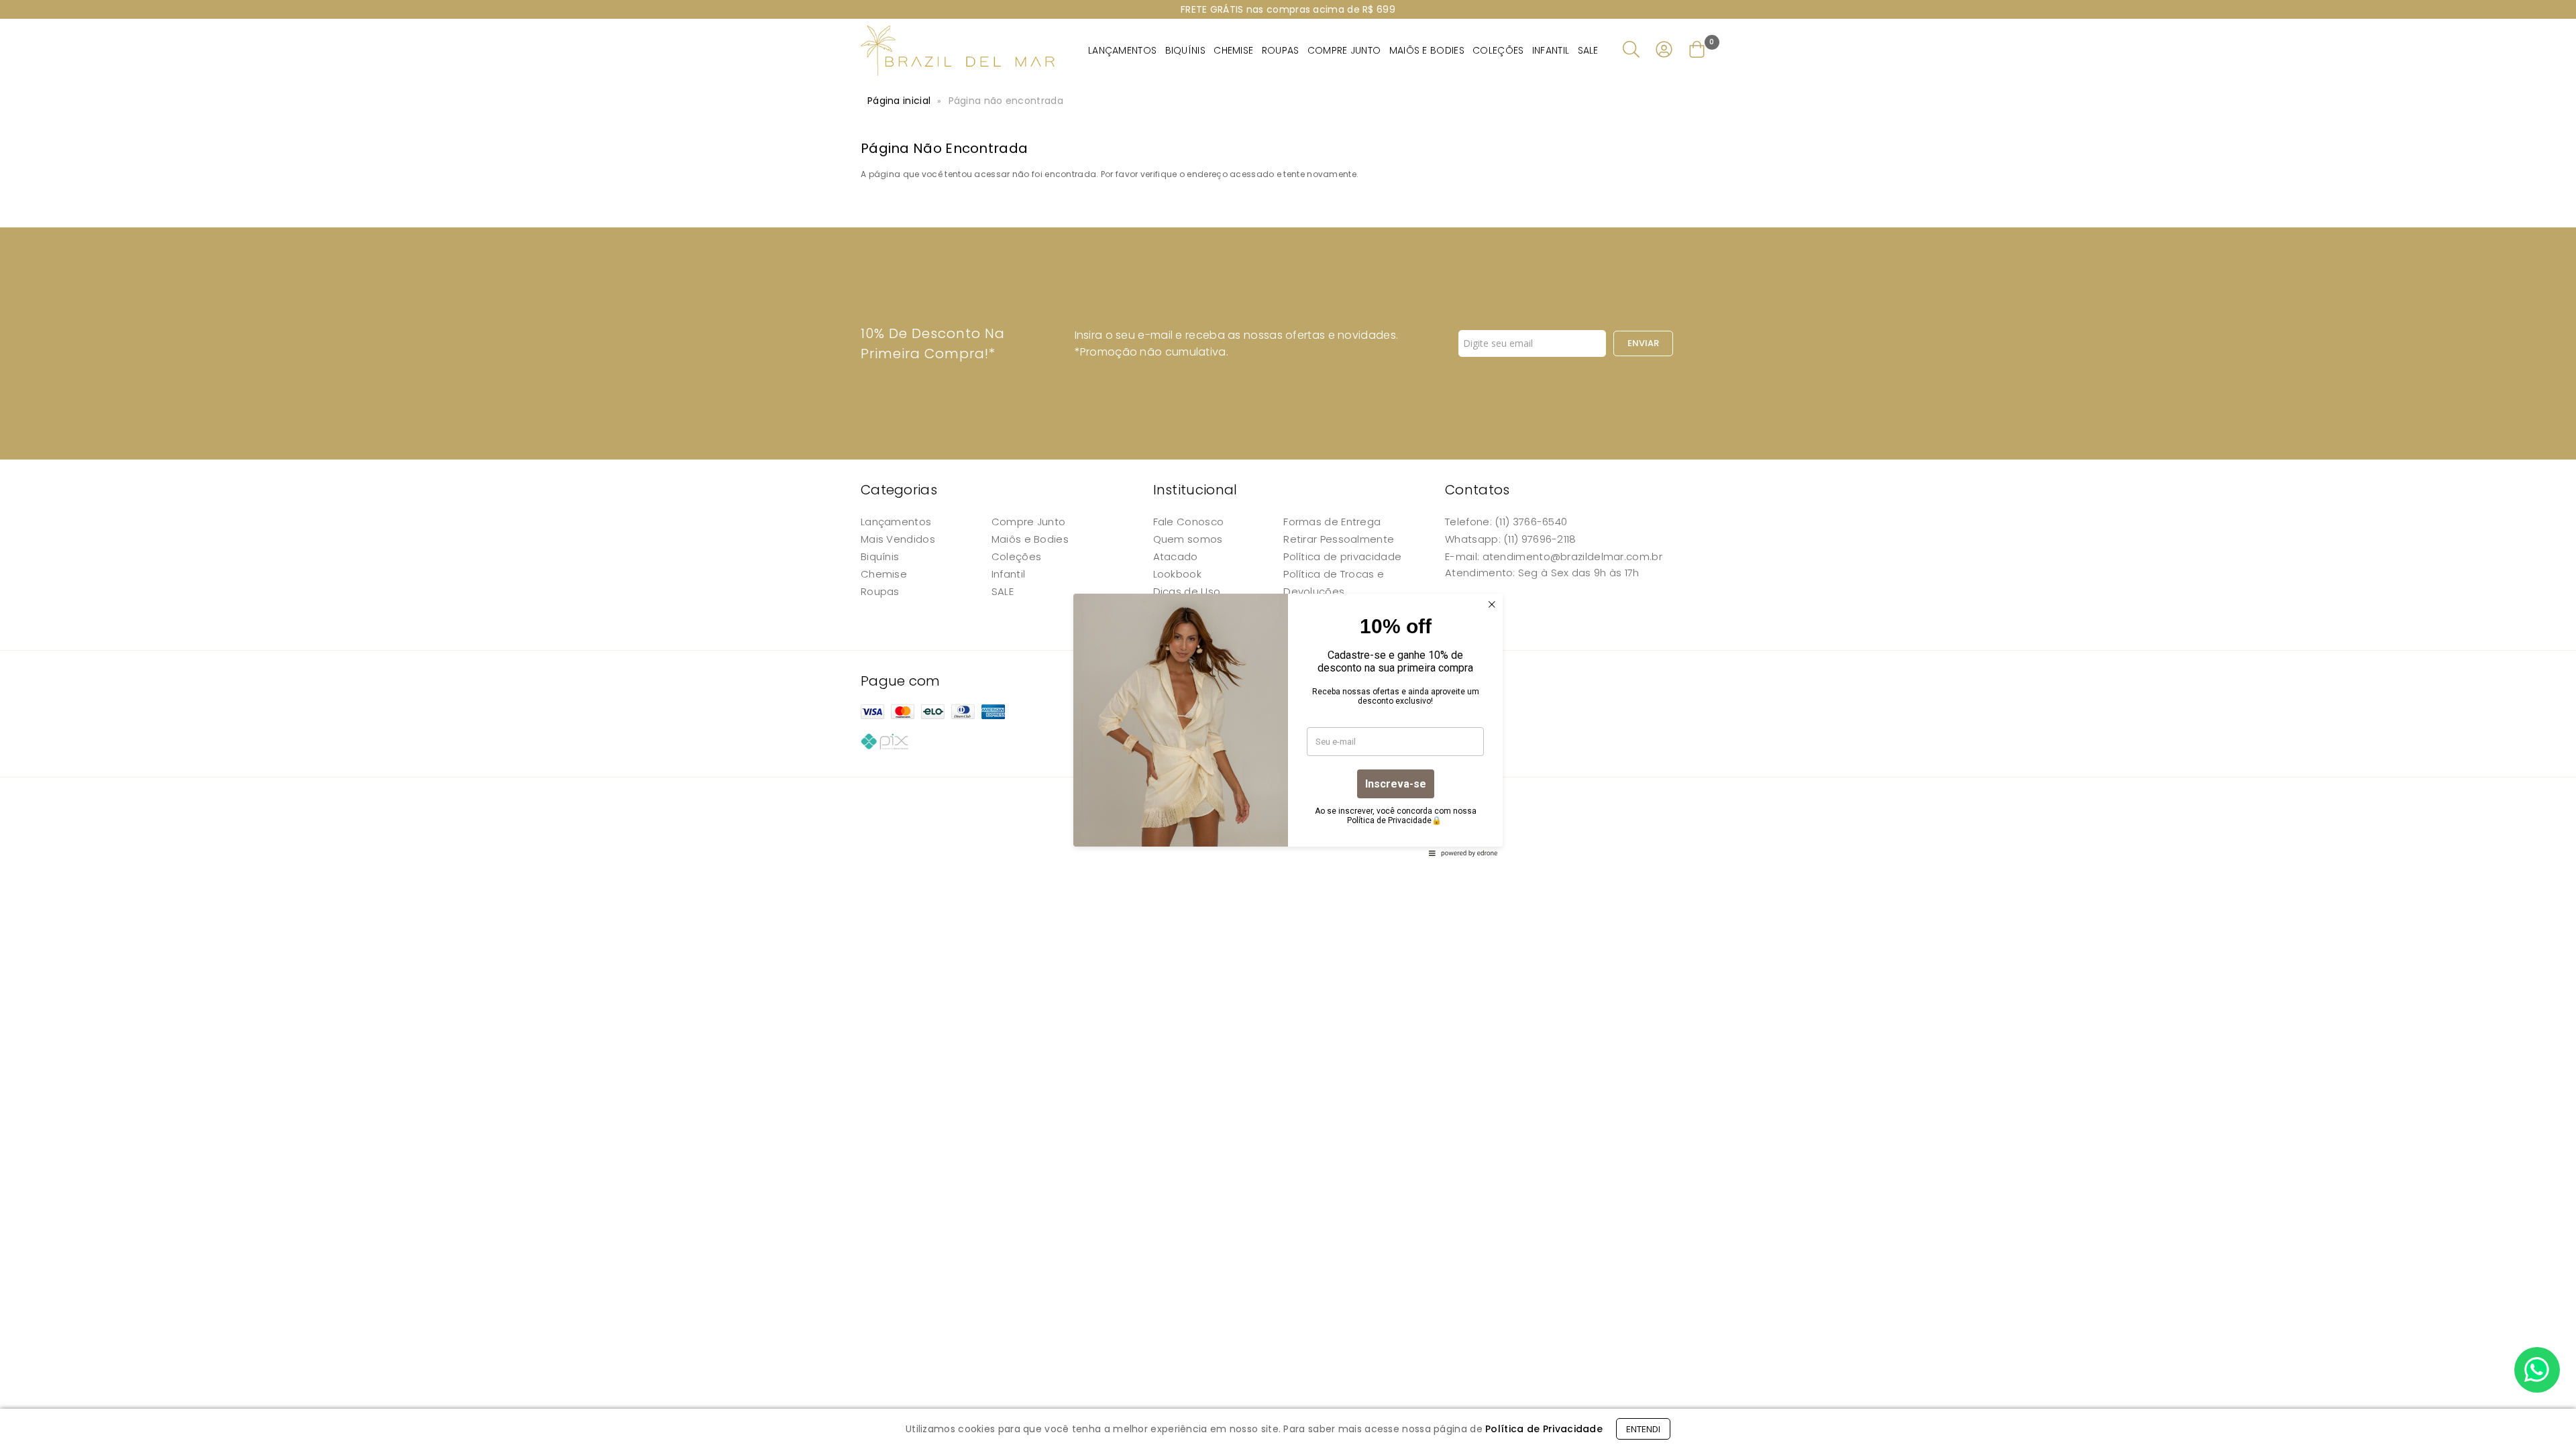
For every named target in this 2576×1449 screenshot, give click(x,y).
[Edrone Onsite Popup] (1288, 724)
